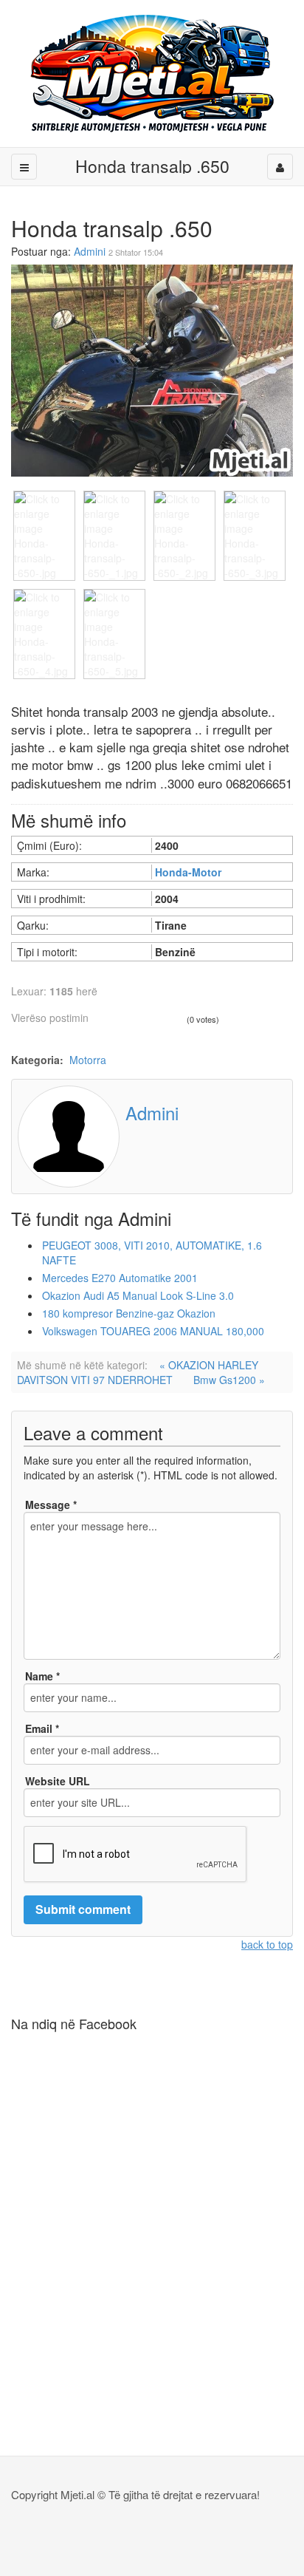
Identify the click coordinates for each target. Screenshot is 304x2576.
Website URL (58, 1781)
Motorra (88, 1060)
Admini (90, 251)
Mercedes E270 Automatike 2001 (120, 1278)
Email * (42, 1728)
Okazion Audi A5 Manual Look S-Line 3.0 (138, 1295)
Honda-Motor (188, 872)
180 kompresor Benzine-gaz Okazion (129, 1313)
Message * (51, 1505)
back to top (267, 1944)
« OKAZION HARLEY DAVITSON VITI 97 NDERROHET (138, 1372)
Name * (42, 1676)
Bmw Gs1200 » (229, 1380)
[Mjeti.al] (152, 74)
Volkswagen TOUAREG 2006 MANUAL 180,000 (153, 1331)
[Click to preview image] (152, 369)
